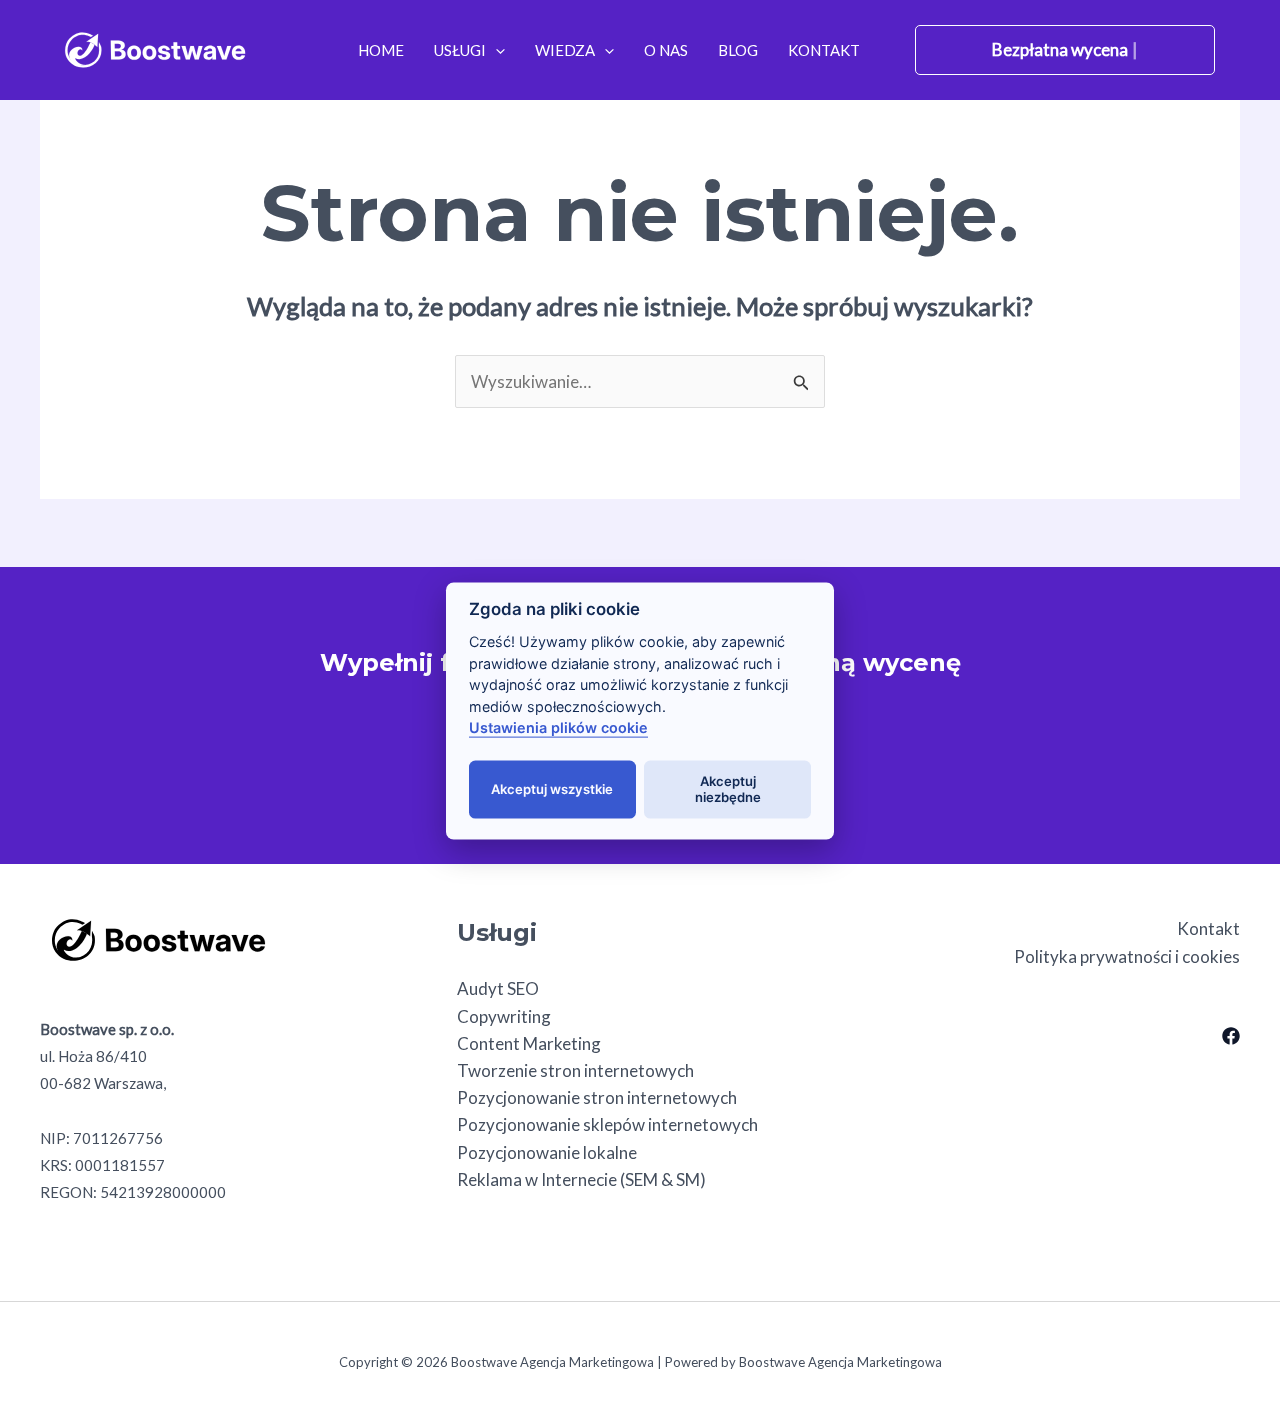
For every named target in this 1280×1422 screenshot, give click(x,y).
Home (381, 50)
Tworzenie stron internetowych (575, 1070)
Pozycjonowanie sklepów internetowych (607, 1124)
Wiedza (565, 50)
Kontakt (824, 50)
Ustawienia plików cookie (558, 727)
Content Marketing (529, 1043)
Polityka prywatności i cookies (1127, 956)
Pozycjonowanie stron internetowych (597, 1097)
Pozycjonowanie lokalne (547, 1152)
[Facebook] (1231, 1036)
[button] (495, 50)
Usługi (460, 50)
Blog (738, 50)
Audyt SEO (498, 988)
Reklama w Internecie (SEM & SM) (581, 1179)
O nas (666, 50)
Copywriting (504, 1016)
